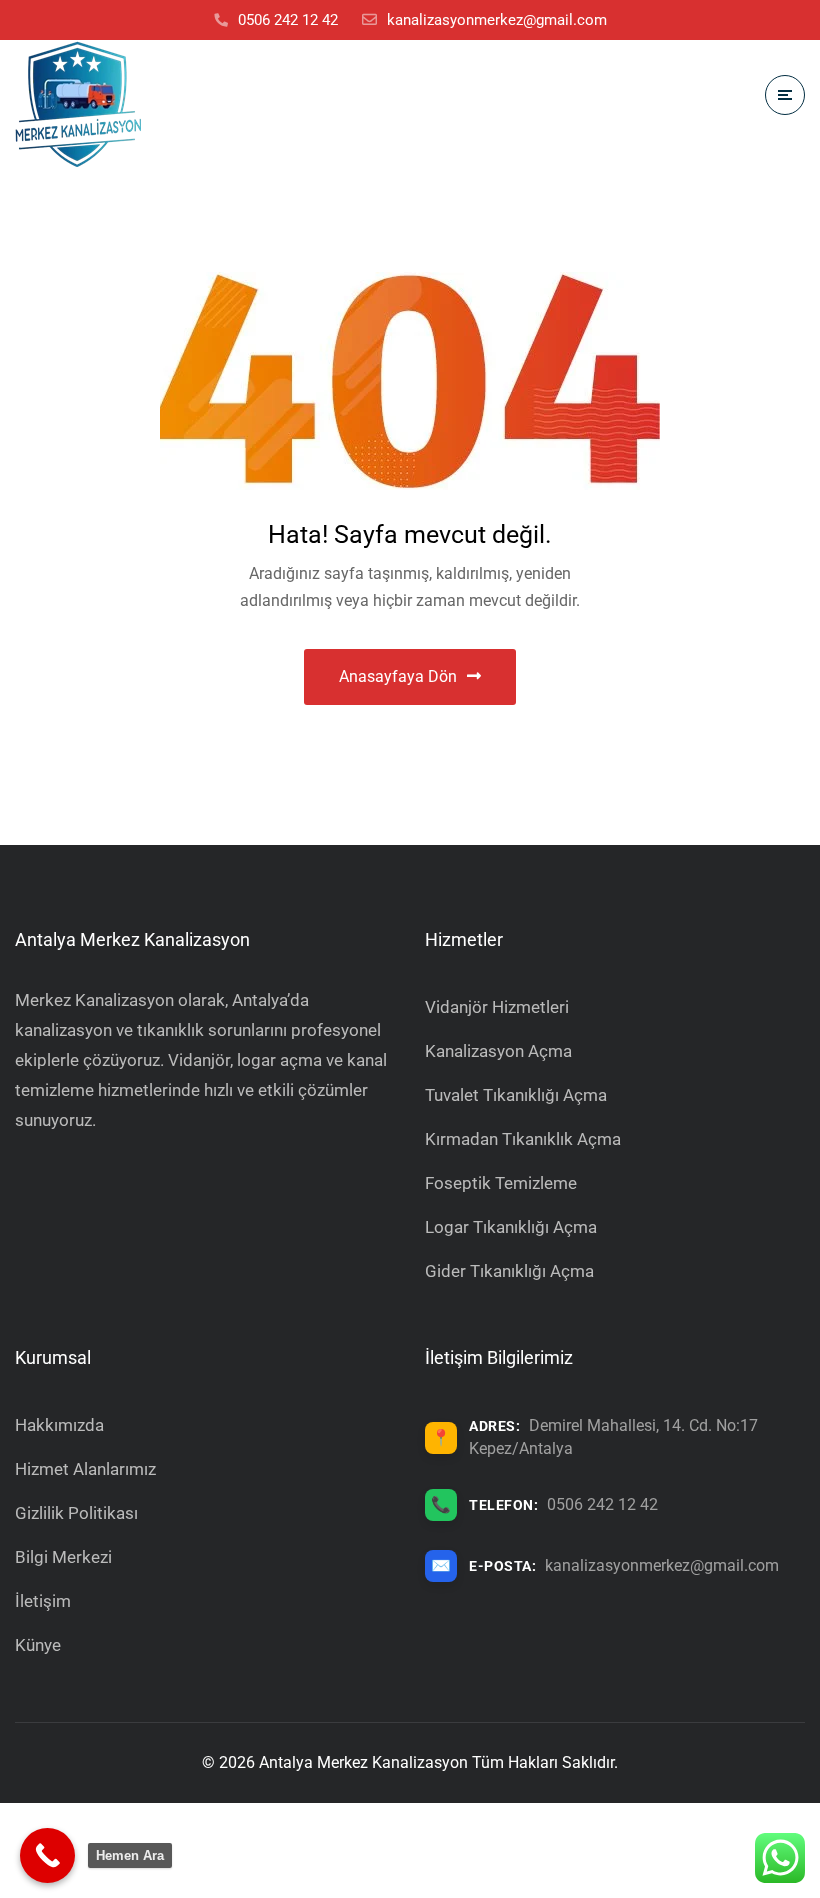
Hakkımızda (59, 1425)
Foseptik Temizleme (501, 1183)
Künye (38, 1645)
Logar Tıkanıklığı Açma (511, 1227)
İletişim (43, 1601)
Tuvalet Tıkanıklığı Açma (516, 1095)
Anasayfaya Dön (398, 676)
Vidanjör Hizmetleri (497, 1007)
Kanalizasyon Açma (498, 1051)
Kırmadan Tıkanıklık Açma (523, 1139)
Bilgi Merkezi (63, 1557)
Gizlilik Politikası (76, 1513)
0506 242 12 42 (602, 1504)
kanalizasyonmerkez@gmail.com (662, 1565)
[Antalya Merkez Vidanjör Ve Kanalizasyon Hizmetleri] (78, 104)
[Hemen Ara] (47, 1855)
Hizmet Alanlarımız (85, 1469)
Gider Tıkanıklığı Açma (509, 1271)
